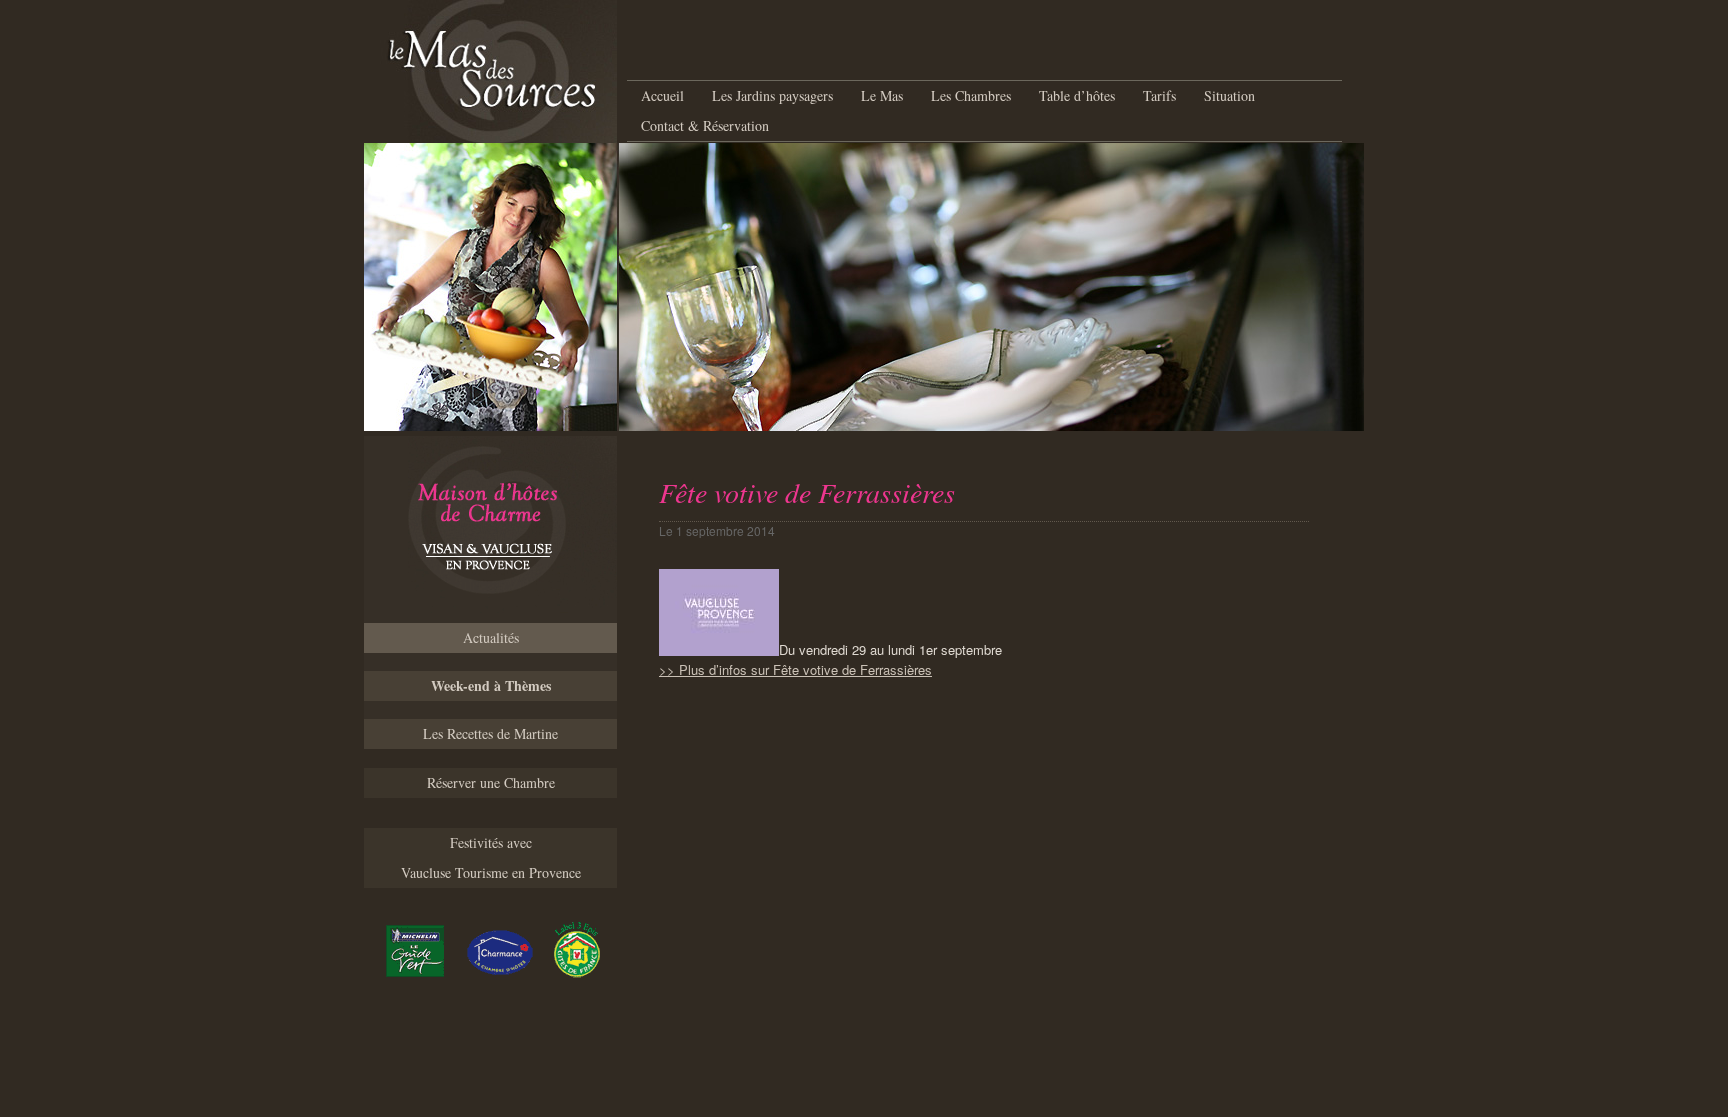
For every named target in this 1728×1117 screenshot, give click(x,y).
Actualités (491, 637)
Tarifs (1159, 95)
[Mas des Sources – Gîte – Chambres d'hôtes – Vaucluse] (490, 529)
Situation (1229, 95)
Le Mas (882, 95)
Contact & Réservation (705, 125)
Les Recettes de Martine (490, 733)
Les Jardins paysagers (772, 95)
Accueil (662, 95)
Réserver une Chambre (491, 782)
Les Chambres (971, 95)
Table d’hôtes (1077, 95)
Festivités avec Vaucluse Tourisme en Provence (491, 857)
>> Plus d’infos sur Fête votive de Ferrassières (795, 669)
